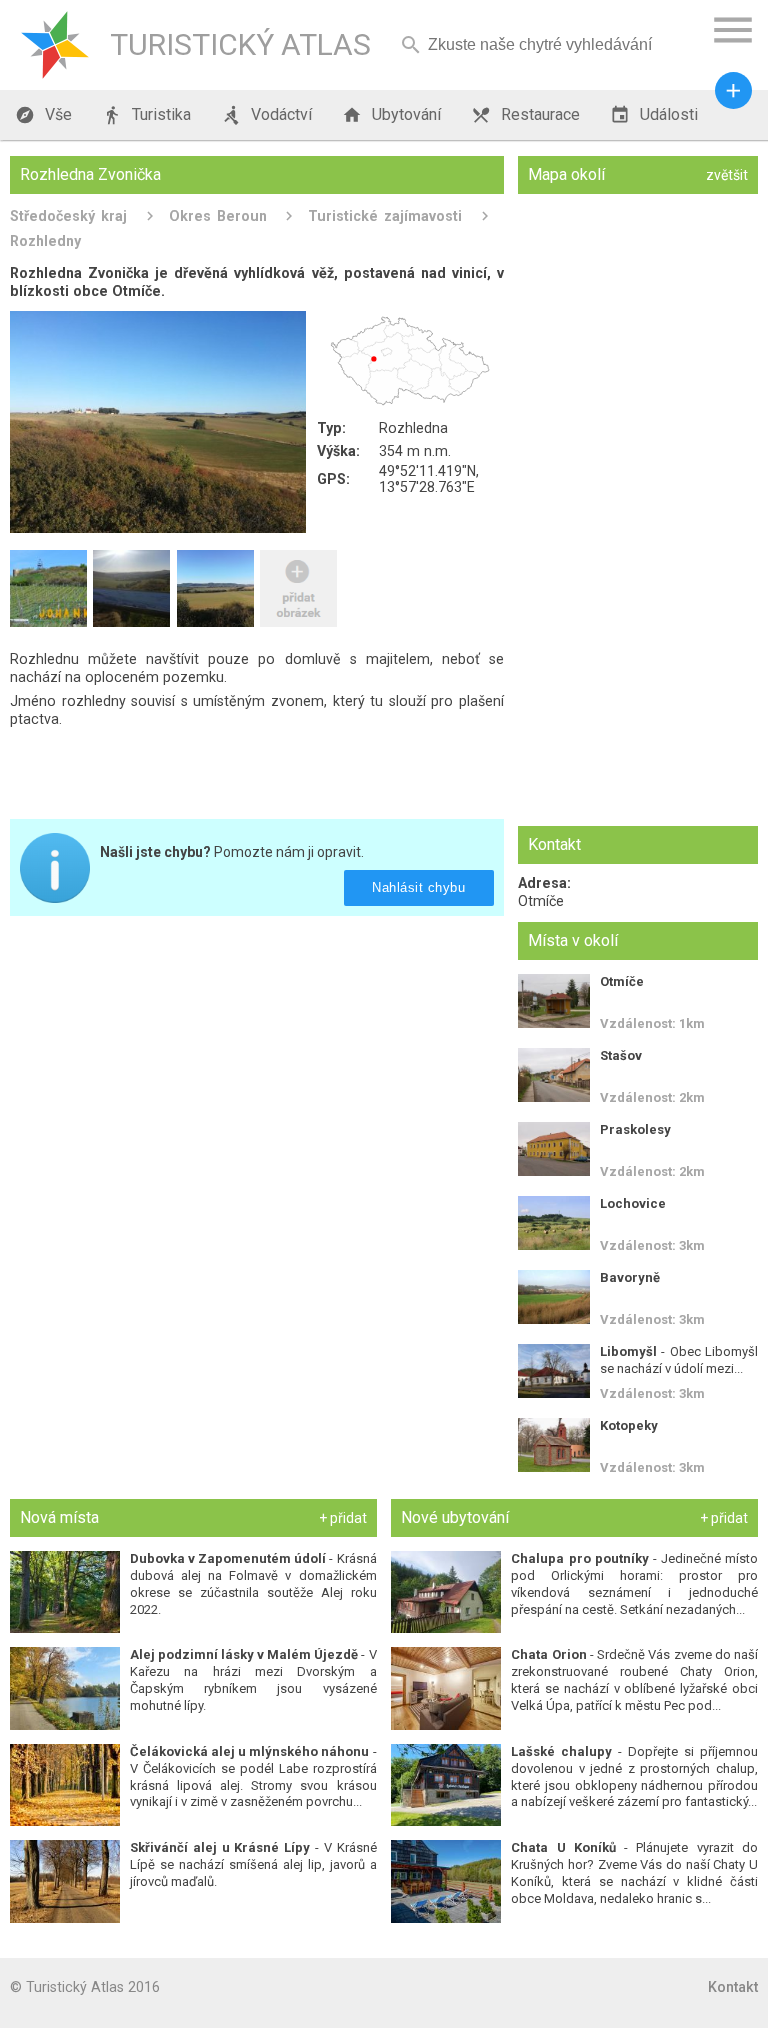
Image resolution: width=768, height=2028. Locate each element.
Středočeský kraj (68, 216)
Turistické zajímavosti (385, 216)
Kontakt (733, 1987)
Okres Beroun (218, 216)
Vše (43, 115)
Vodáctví (266, 115)
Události (654, 115)
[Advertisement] (257, 1071)
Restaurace (525, 115)
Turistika (146, 115)
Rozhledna (413, 428)
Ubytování (391, 115)
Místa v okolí (573, 940)
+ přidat (343, 1518)
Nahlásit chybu (419, 887)
